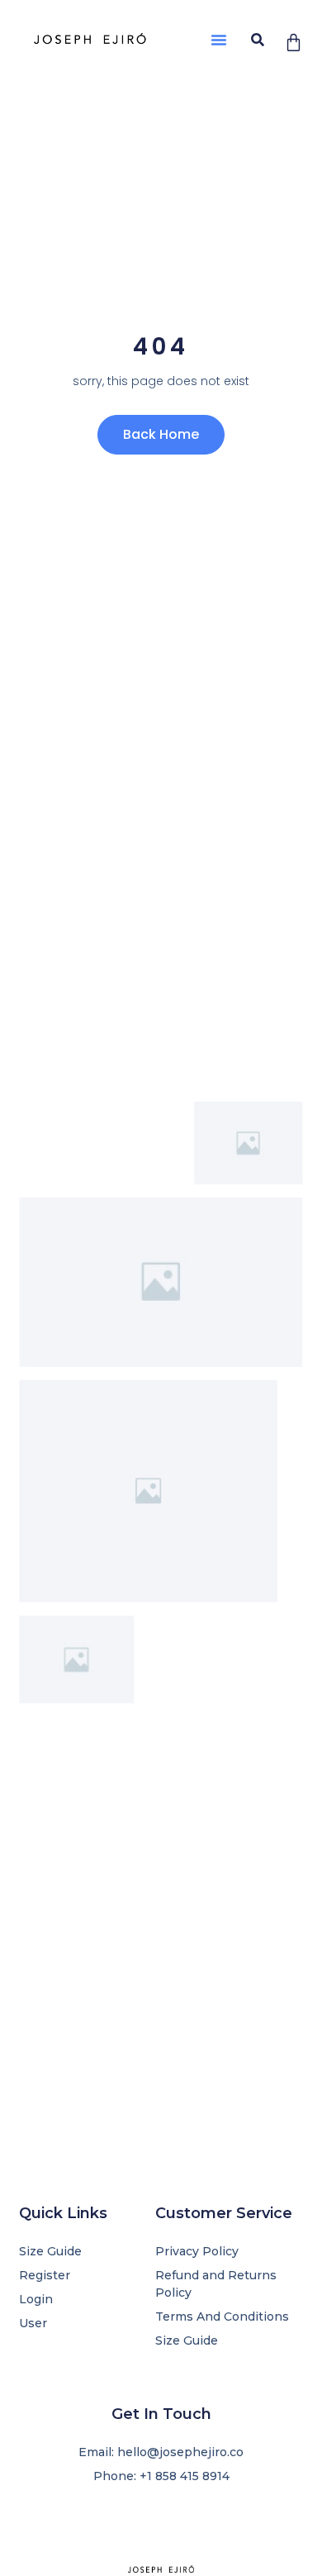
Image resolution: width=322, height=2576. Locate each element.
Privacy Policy (197, 2251)
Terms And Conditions (222, 2316)
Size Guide (187, 2340)
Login (36, 2299)
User (33, 2323)
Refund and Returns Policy (216, 2284)
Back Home (161, 434)
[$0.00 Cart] (294, 43)
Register (45, 2275)
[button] (219, 40)
